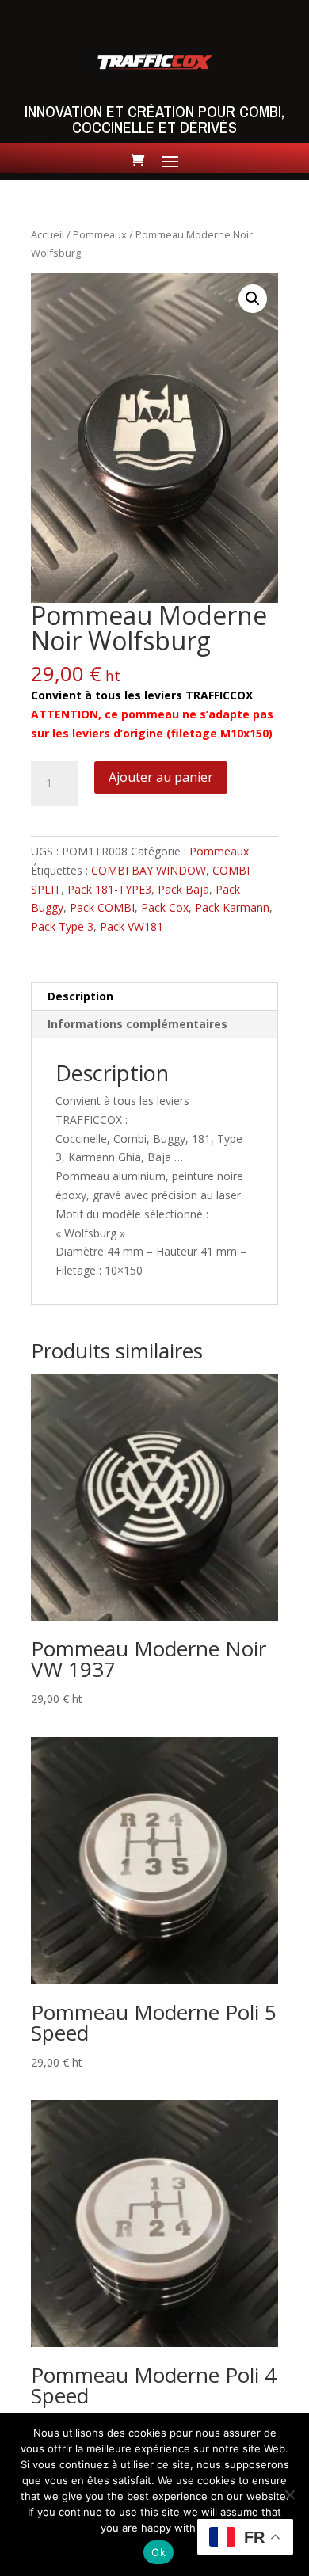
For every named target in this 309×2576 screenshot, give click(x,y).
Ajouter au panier (161, 777)
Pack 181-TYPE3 (109, 889)
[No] (289, 2494)
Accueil (48, 234)
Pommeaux (100, 234)
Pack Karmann (232, 907)
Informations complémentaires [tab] (137, 1024)
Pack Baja (183, 889)
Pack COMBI (102, 907)
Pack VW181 (132, 926)
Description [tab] (80, 996)
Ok (158, 2552)
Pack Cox (165, 907)
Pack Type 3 (62, 926)
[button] (253, 299)
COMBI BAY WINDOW (149, 870)
